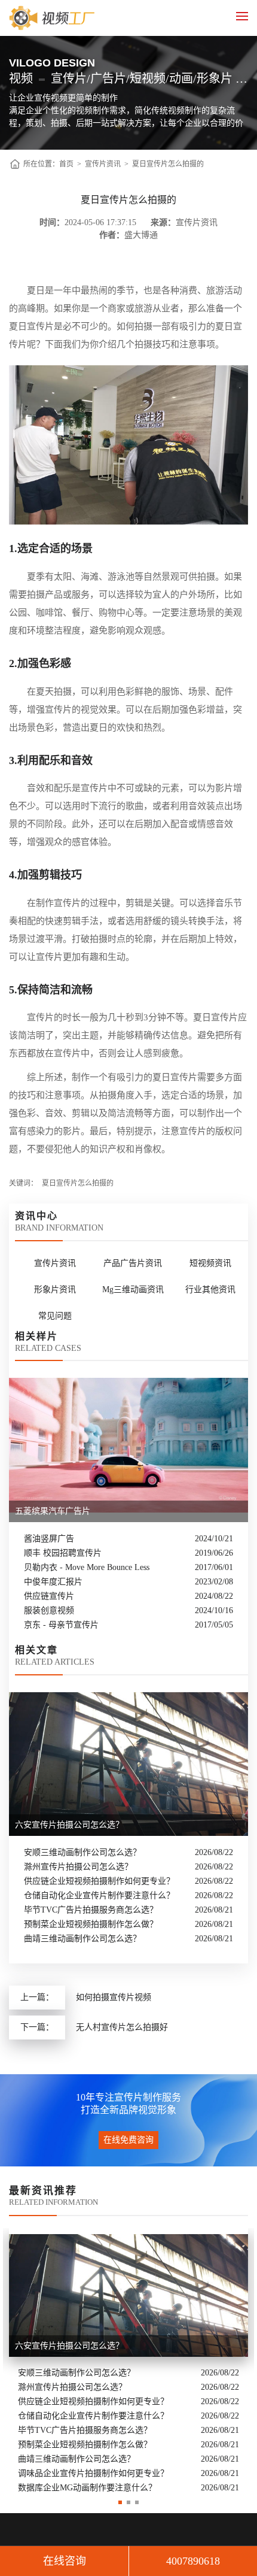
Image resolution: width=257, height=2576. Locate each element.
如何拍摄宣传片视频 (114, 1997)
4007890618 (193, 2561)
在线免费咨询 (128, 2140)
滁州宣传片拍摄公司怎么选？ (78, 1867)
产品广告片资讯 (133, 1263)
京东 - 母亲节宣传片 (61, 1625)
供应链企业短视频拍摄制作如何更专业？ (99, 1881)
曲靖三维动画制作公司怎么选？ (82, 1939)
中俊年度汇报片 (53, 1582)
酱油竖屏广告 (49, 1539)
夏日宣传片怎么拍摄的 (168, 164)
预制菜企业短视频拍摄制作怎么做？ (91, 1924)
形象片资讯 (55, 1289)
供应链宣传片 (49, 1596)
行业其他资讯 (210, 1289)
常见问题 (55, 1316)
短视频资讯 (210, 1263)
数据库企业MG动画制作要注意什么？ (87, 2488)
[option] (128, 2361)
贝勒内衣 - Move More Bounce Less (87, 1567)
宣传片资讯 (103, 164)
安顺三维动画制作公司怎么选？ (82, 1852)
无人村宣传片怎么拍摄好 (122, 2027)
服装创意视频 (49, 1610)
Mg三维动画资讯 (133, 1289)
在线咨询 (65, 2561)
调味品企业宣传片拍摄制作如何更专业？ (93, 2473)
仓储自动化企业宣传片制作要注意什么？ (99, 1895)
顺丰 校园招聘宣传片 (63, 1553)
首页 (66, 164)
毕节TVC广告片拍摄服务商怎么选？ (91, 1910)
